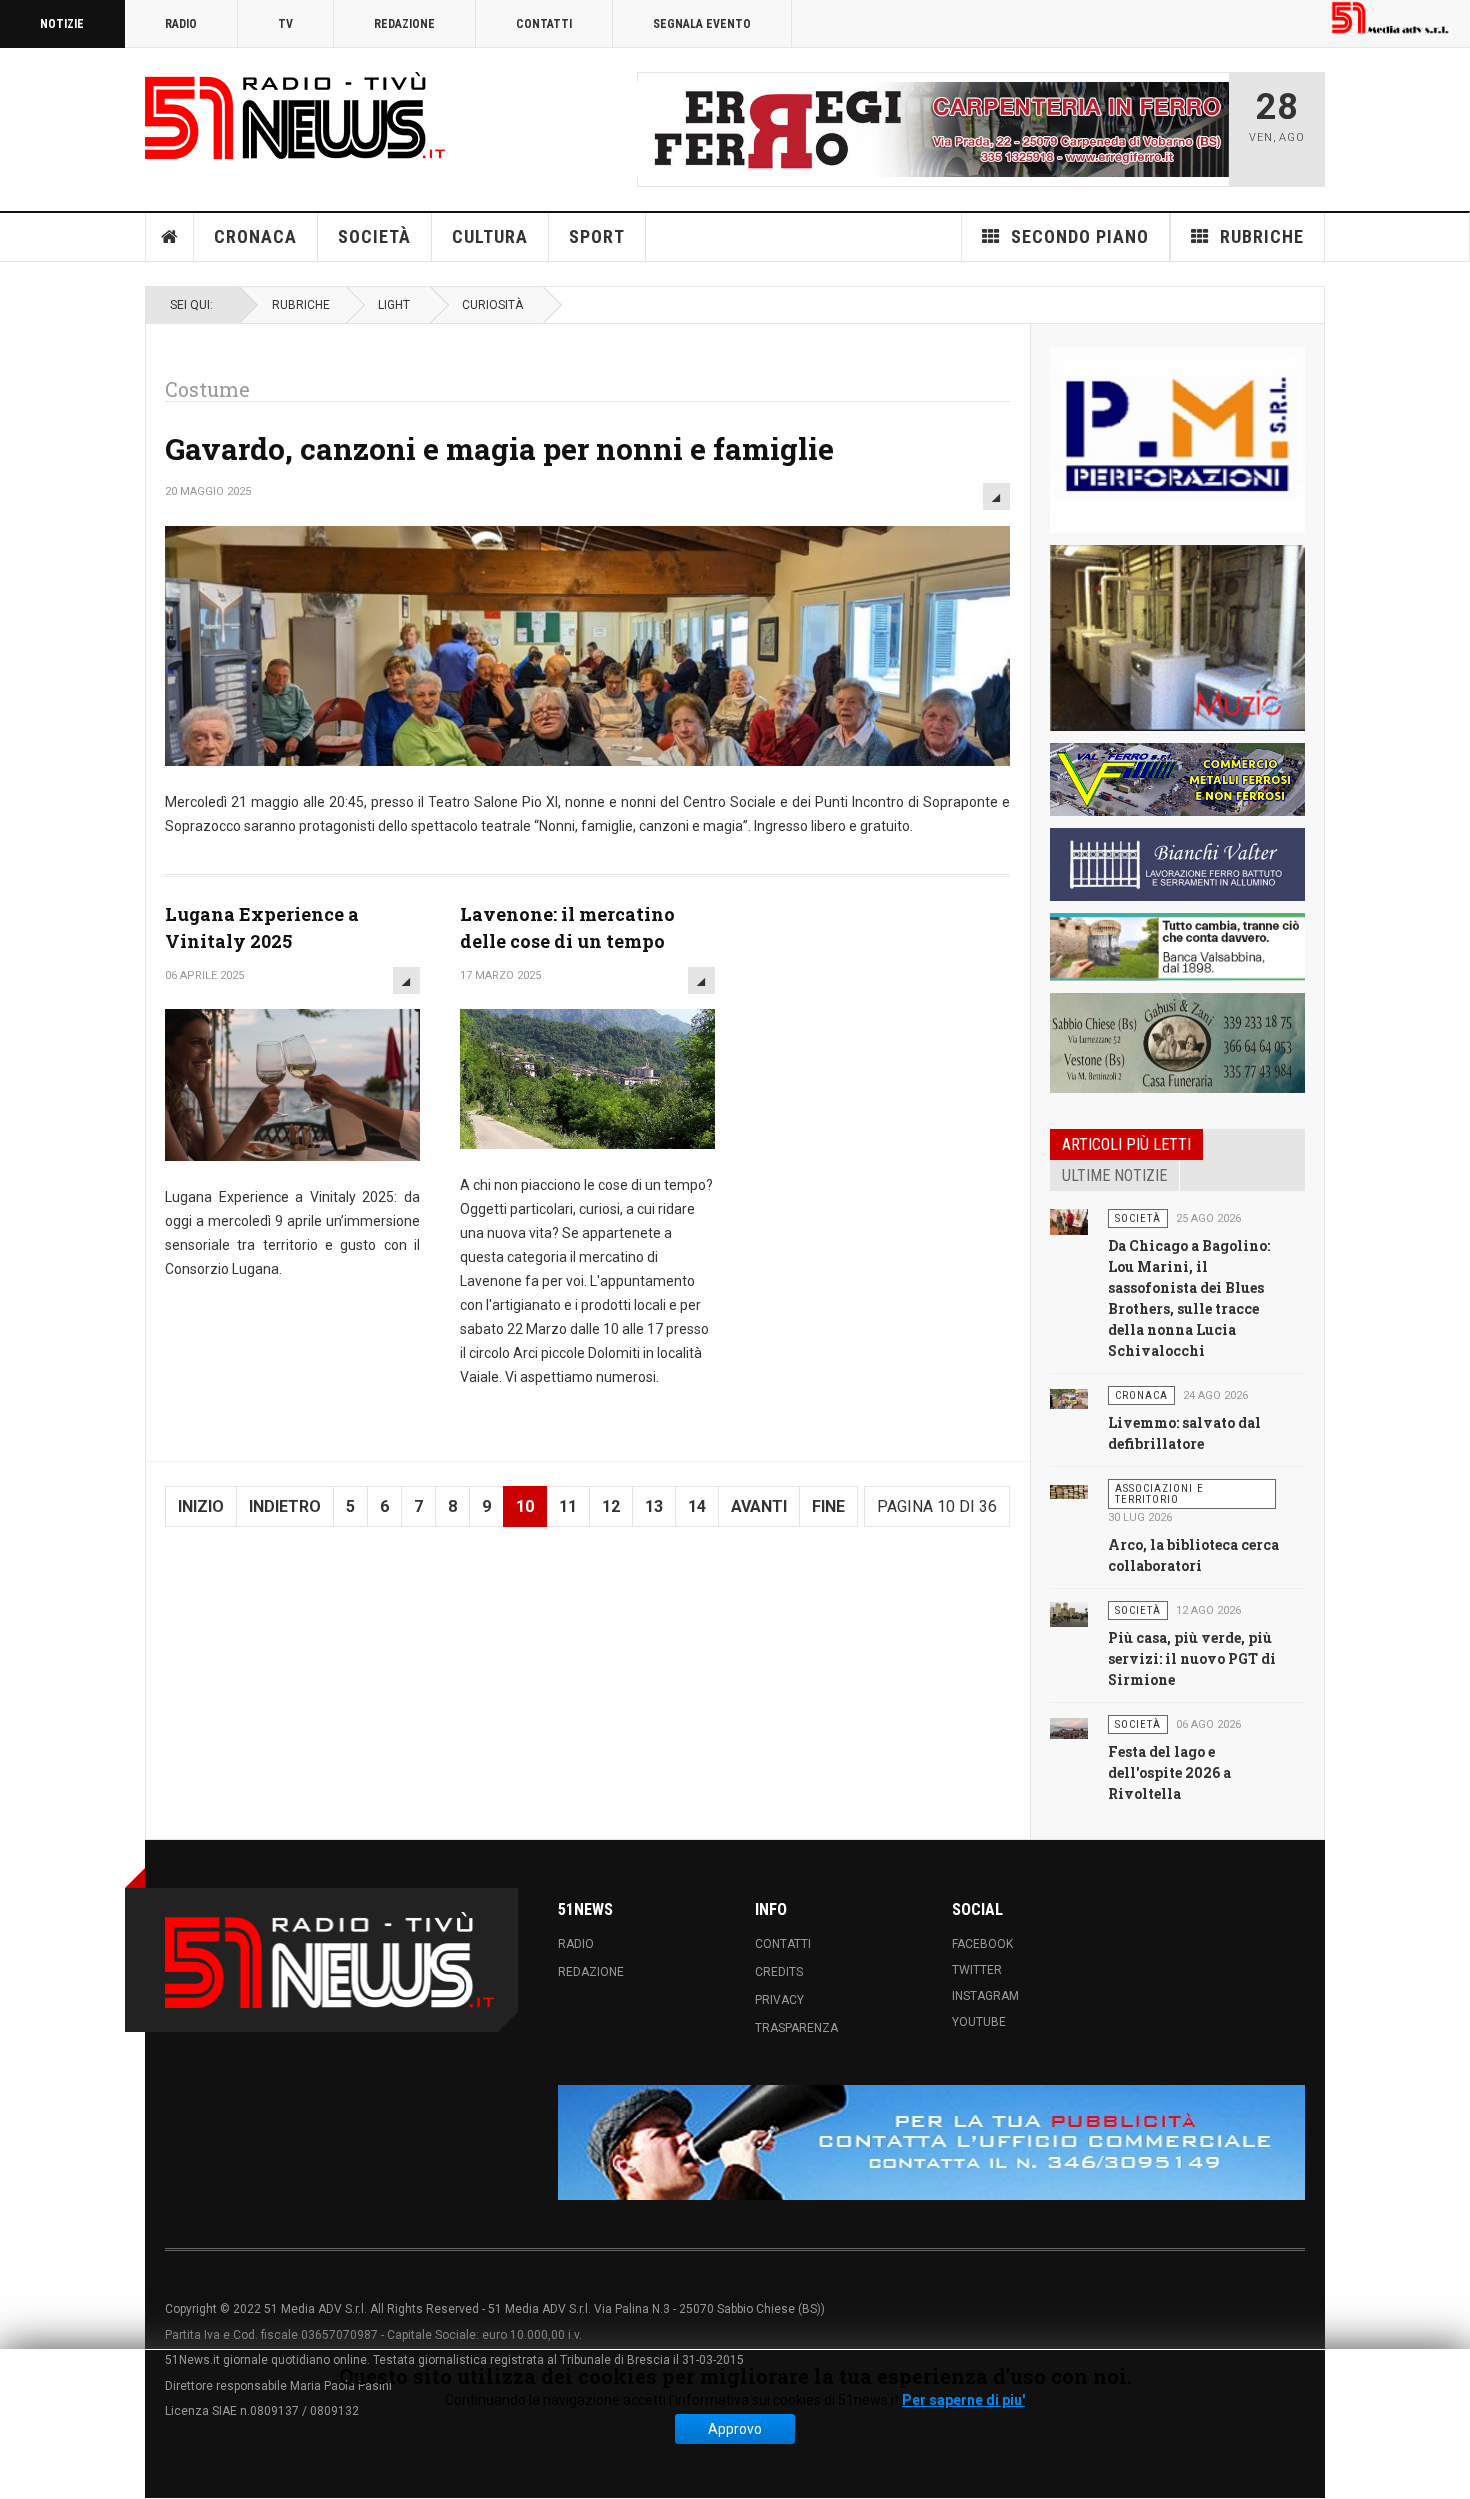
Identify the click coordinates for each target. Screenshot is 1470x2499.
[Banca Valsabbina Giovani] (1177, 947)
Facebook (982, 1944)
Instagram (985, 1996)
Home (170, 237)
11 (568, 1506)
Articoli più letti (1126, 1144)
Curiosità (492, 305)
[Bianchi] (1177, 864)
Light (394, 305)
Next (1208, 129)
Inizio (201, 1506)
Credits (779, 1972)
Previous (658, 129)
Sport (597, 236)
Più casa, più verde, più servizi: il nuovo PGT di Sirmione (1192, 1658)
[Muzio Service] (1177, 638)
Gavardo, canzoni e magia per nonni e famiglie (499, 448)
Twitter (977, 1970)
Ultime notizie (1114, 1175)
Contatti (544, 24)
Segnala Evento (702, 24)
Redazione (404, 24)
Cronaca (255, 236)
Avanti (759, 1506)
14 (697, 1506)
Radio (181, 24)
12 (611, 1506)
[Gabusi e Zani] (1177, 1043)
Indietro (285, 1506)
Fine (828, 1506)
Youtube (979, 2022)
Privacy (779, 2000)
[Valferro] (1177, 779)
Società (374, 236)
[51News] (295, 115)
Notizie (62, 24)
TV (285, 24)
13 (654, 1506)
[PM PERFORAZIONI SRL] (1177, 440)
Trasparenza (796, 2028)
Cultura (490, 236)
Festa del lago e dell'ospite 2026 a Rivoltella (1169, 1772)
